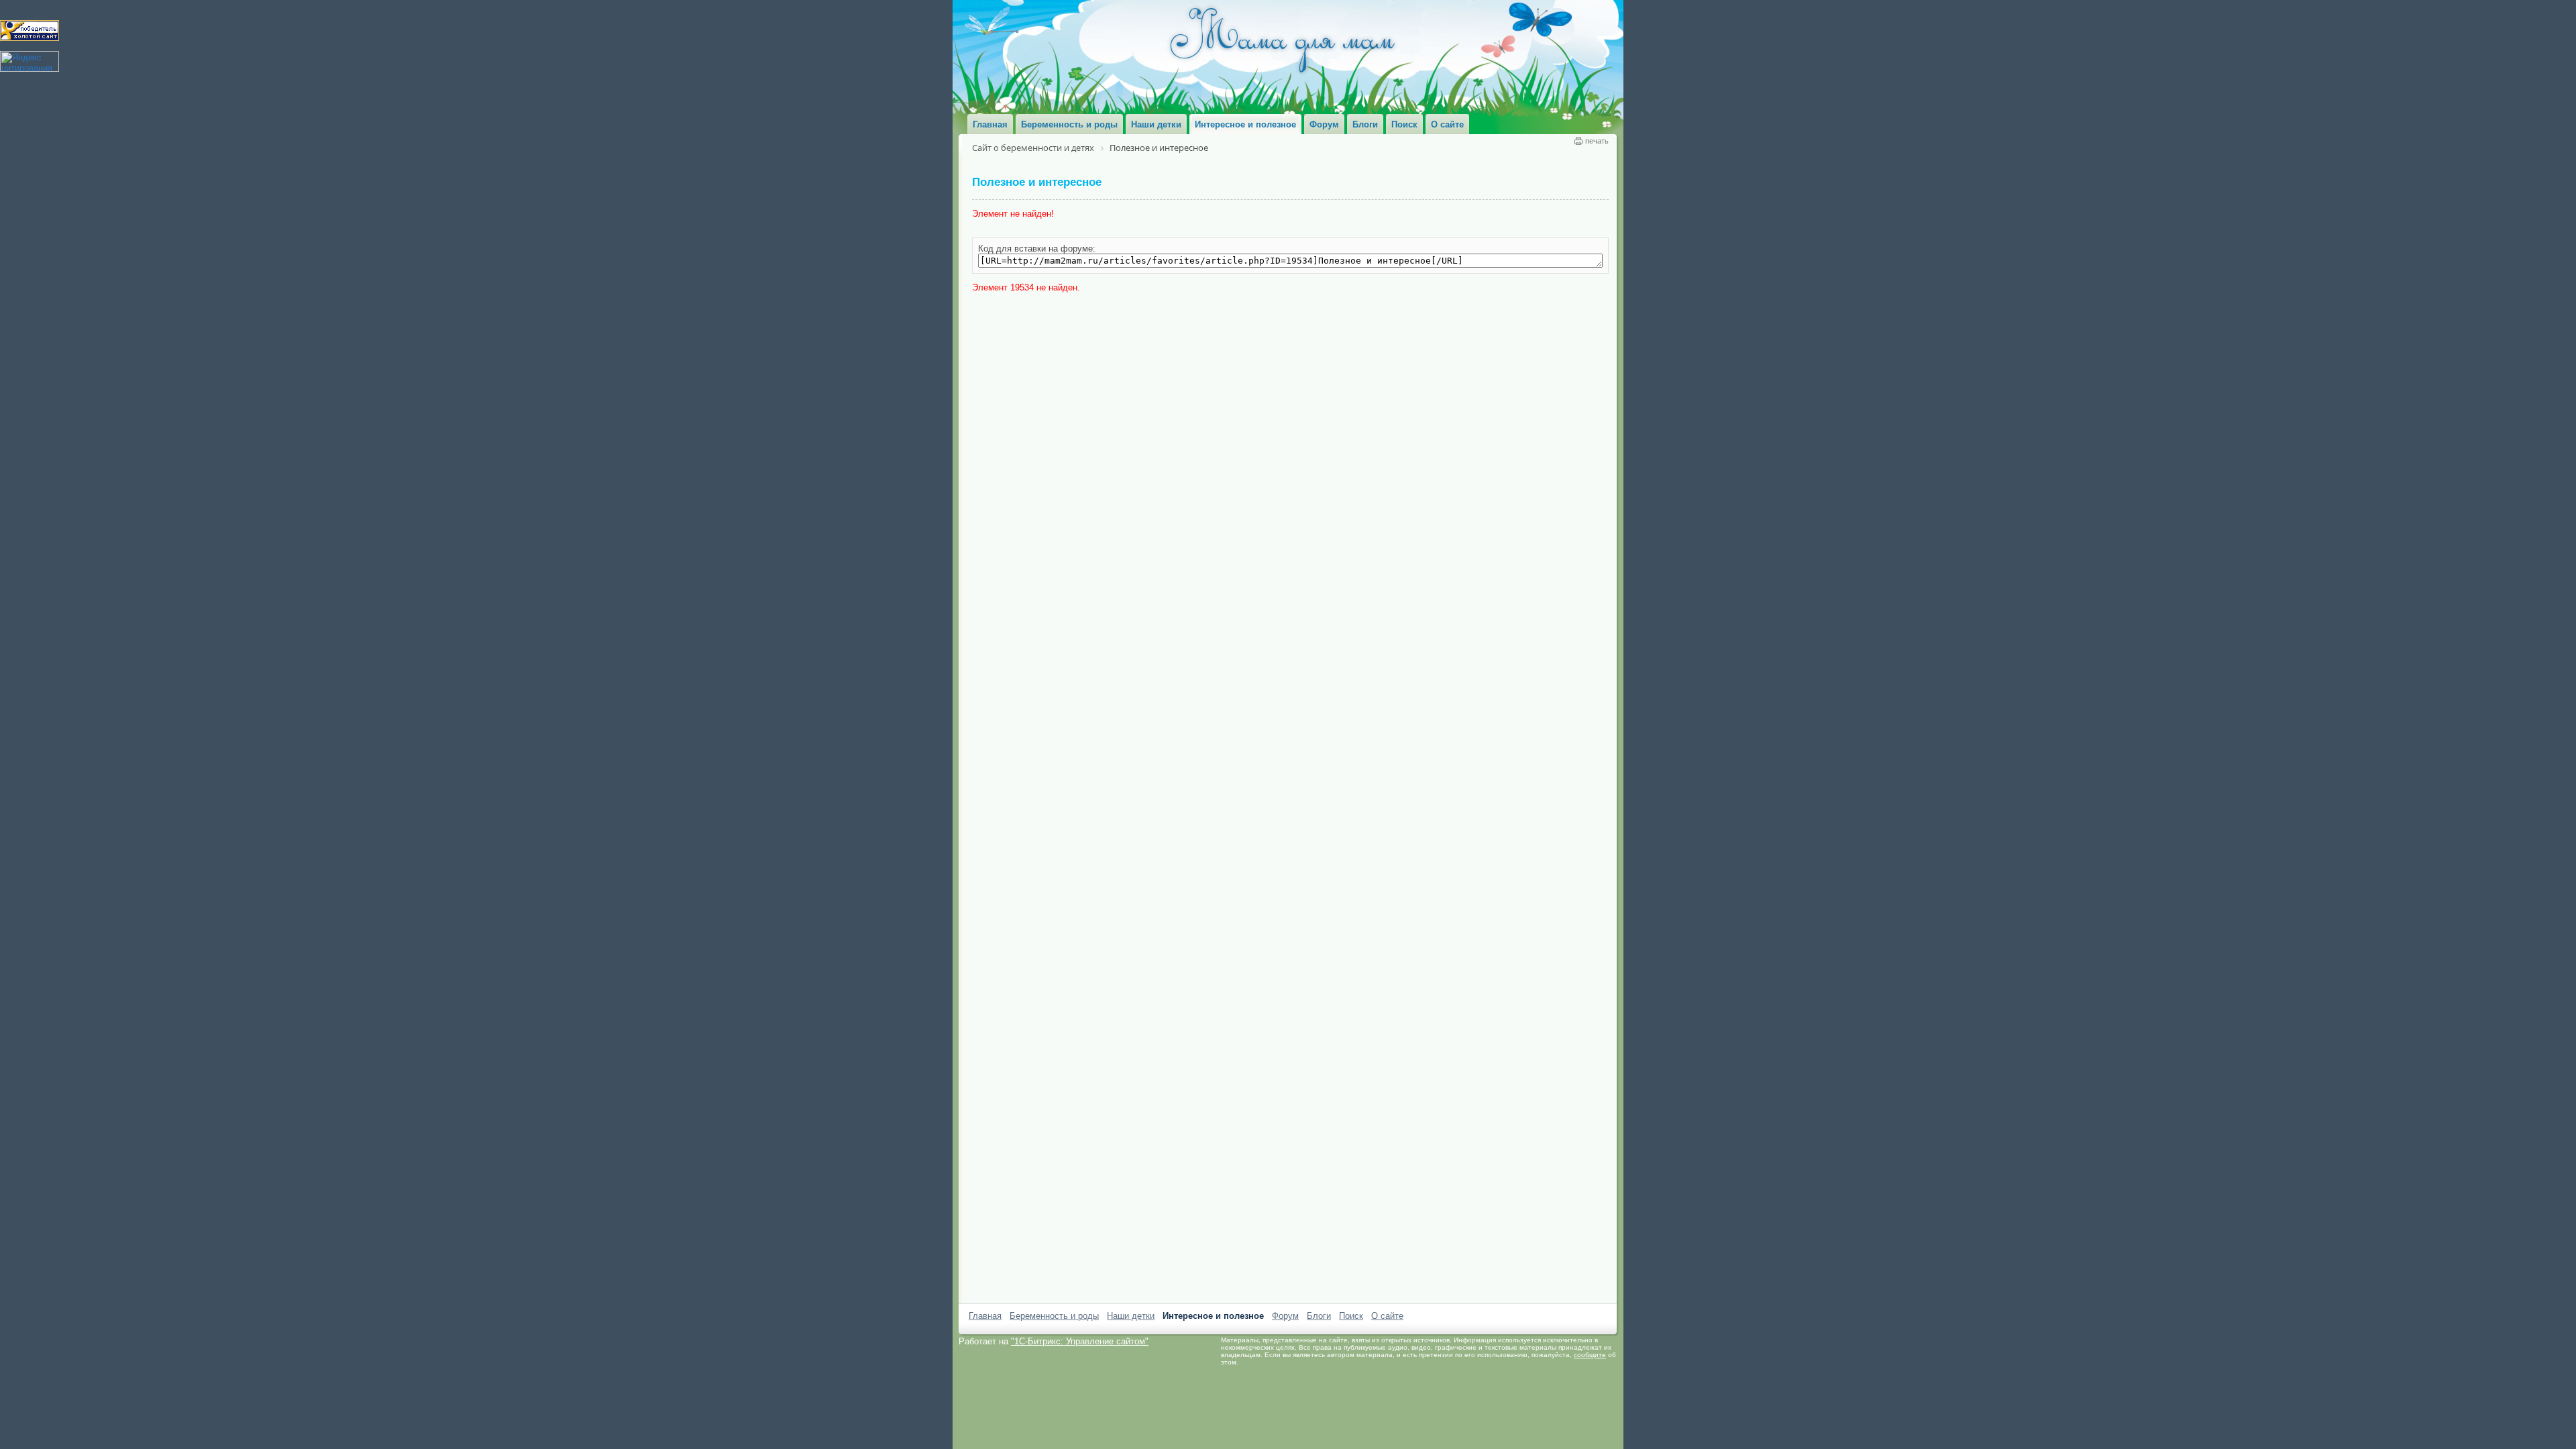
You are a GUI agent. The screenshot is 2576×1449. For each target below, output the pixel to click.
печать (1597, 141)
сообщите (1590, 1355)
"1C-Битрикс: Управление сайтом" (1080, 1341)
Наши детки (1131, 1316)
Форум (1285, 1316)
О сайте (1387, 1316)
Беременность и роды (1054, 1316)
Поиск (1351, 1316)
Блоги (1319, 1316)
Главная (985, 1316)
